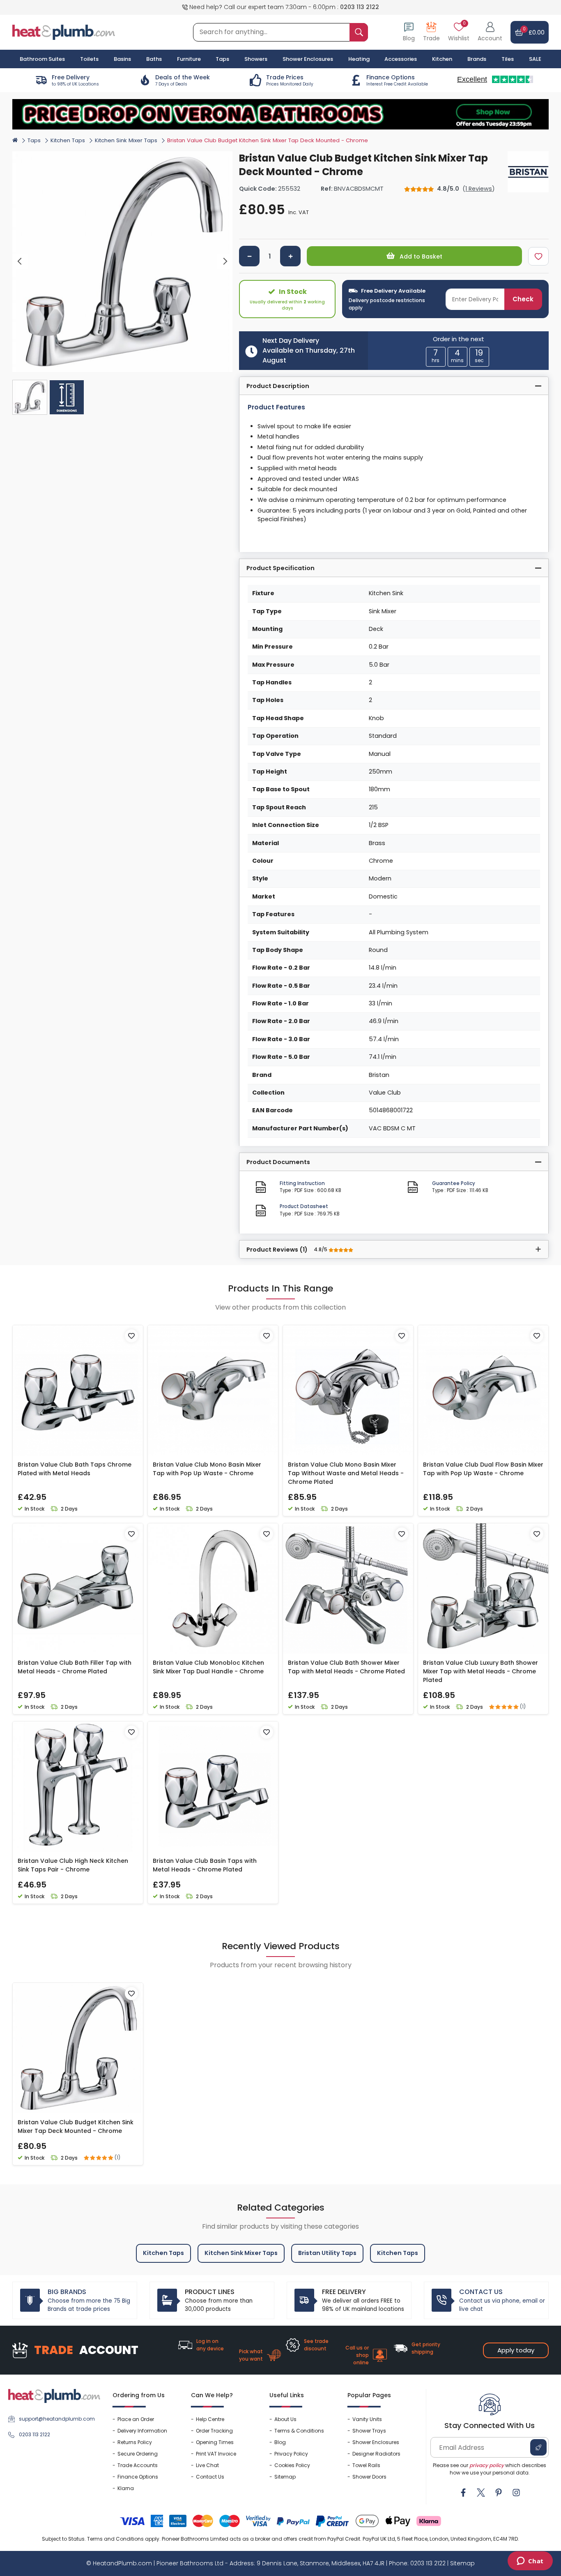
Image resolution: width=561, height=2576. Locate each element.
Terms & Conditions (299, 2431)
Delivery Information (142, 2431)
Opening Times (215, 2442)
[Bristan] (528, 172)
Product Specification (280, 568)
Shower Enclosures (376, 2442)
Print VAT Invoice (216, 2454)
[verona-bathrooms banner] (280, 114)
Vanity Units (367, 2419)
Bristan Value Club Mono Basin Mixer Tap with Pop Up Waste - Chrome (207, 1469)
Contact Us (210, 2477)
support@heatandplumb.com (57, 2419)
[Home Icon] (15, 140)
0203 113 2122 (360, 7)
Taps (34, 140)
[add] (290, 256)
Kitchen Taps (68, 140)
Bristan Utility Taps (327, 2253)
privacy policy (487, 2465)
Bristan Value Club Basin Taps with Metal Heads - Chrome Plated (205, 1865)
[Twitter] (481, 2493)
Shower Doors (369, 2477)
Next (225, 262)
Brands (477, 59)
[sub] (249, 256)
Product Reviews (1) (287, 1250)
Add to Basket (420, 256)
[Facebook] (463, 2493)
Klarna (126, 2488)
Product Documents (278, 1162)
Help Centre (210, 2419)
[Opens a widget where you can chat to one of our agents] (530, 2562)
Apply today (516, 2350)
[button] (490, 32)
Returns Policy (135, 2442)
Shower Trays (369, 2431)
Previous (20, 262)
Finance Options (138, 2477)
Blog (280, 2442)
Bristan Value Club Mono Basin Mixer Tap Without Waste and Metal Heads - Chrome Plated (346, 1473)
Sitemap (285, 2477)
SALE (535, 59)
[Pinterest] (499, 2493)
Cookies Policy (292, 2465)
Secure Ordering (138, 2454)
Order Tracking (214, 2431)
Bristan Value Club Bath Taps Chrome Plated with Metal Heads (75, 1469)
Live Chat (207, 2465)
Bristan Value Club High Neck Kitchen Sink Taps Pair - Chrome (73, 1865)
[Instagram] (516, 2493)
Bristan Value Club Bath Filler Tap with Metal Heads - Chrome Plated (75, 1667)
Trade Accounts (138, 2465)
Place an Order (136, 2419)
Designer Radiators (376, 2454)
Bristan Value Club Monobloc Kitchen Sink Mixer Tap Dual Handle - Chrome (208, 1667)
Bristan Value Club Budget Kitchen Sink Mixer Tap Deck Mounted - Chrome (76, 2127)
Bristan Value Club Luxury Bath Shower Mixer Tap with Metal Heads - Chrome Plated (481, 1671)
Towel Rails (366, 2465)
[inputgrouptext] (359, 32)
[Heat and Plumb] (64, 32)
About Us (285, 2419)
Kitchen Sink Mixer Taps (126, 140)
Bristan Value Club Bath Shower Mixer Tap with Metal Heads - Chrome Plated (346, 1667)
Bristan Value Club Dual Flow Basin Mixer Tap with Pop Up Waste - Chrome (483, 1469)
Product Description (278, 386)
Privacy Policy (291, 2454)
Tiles (508, 59)
